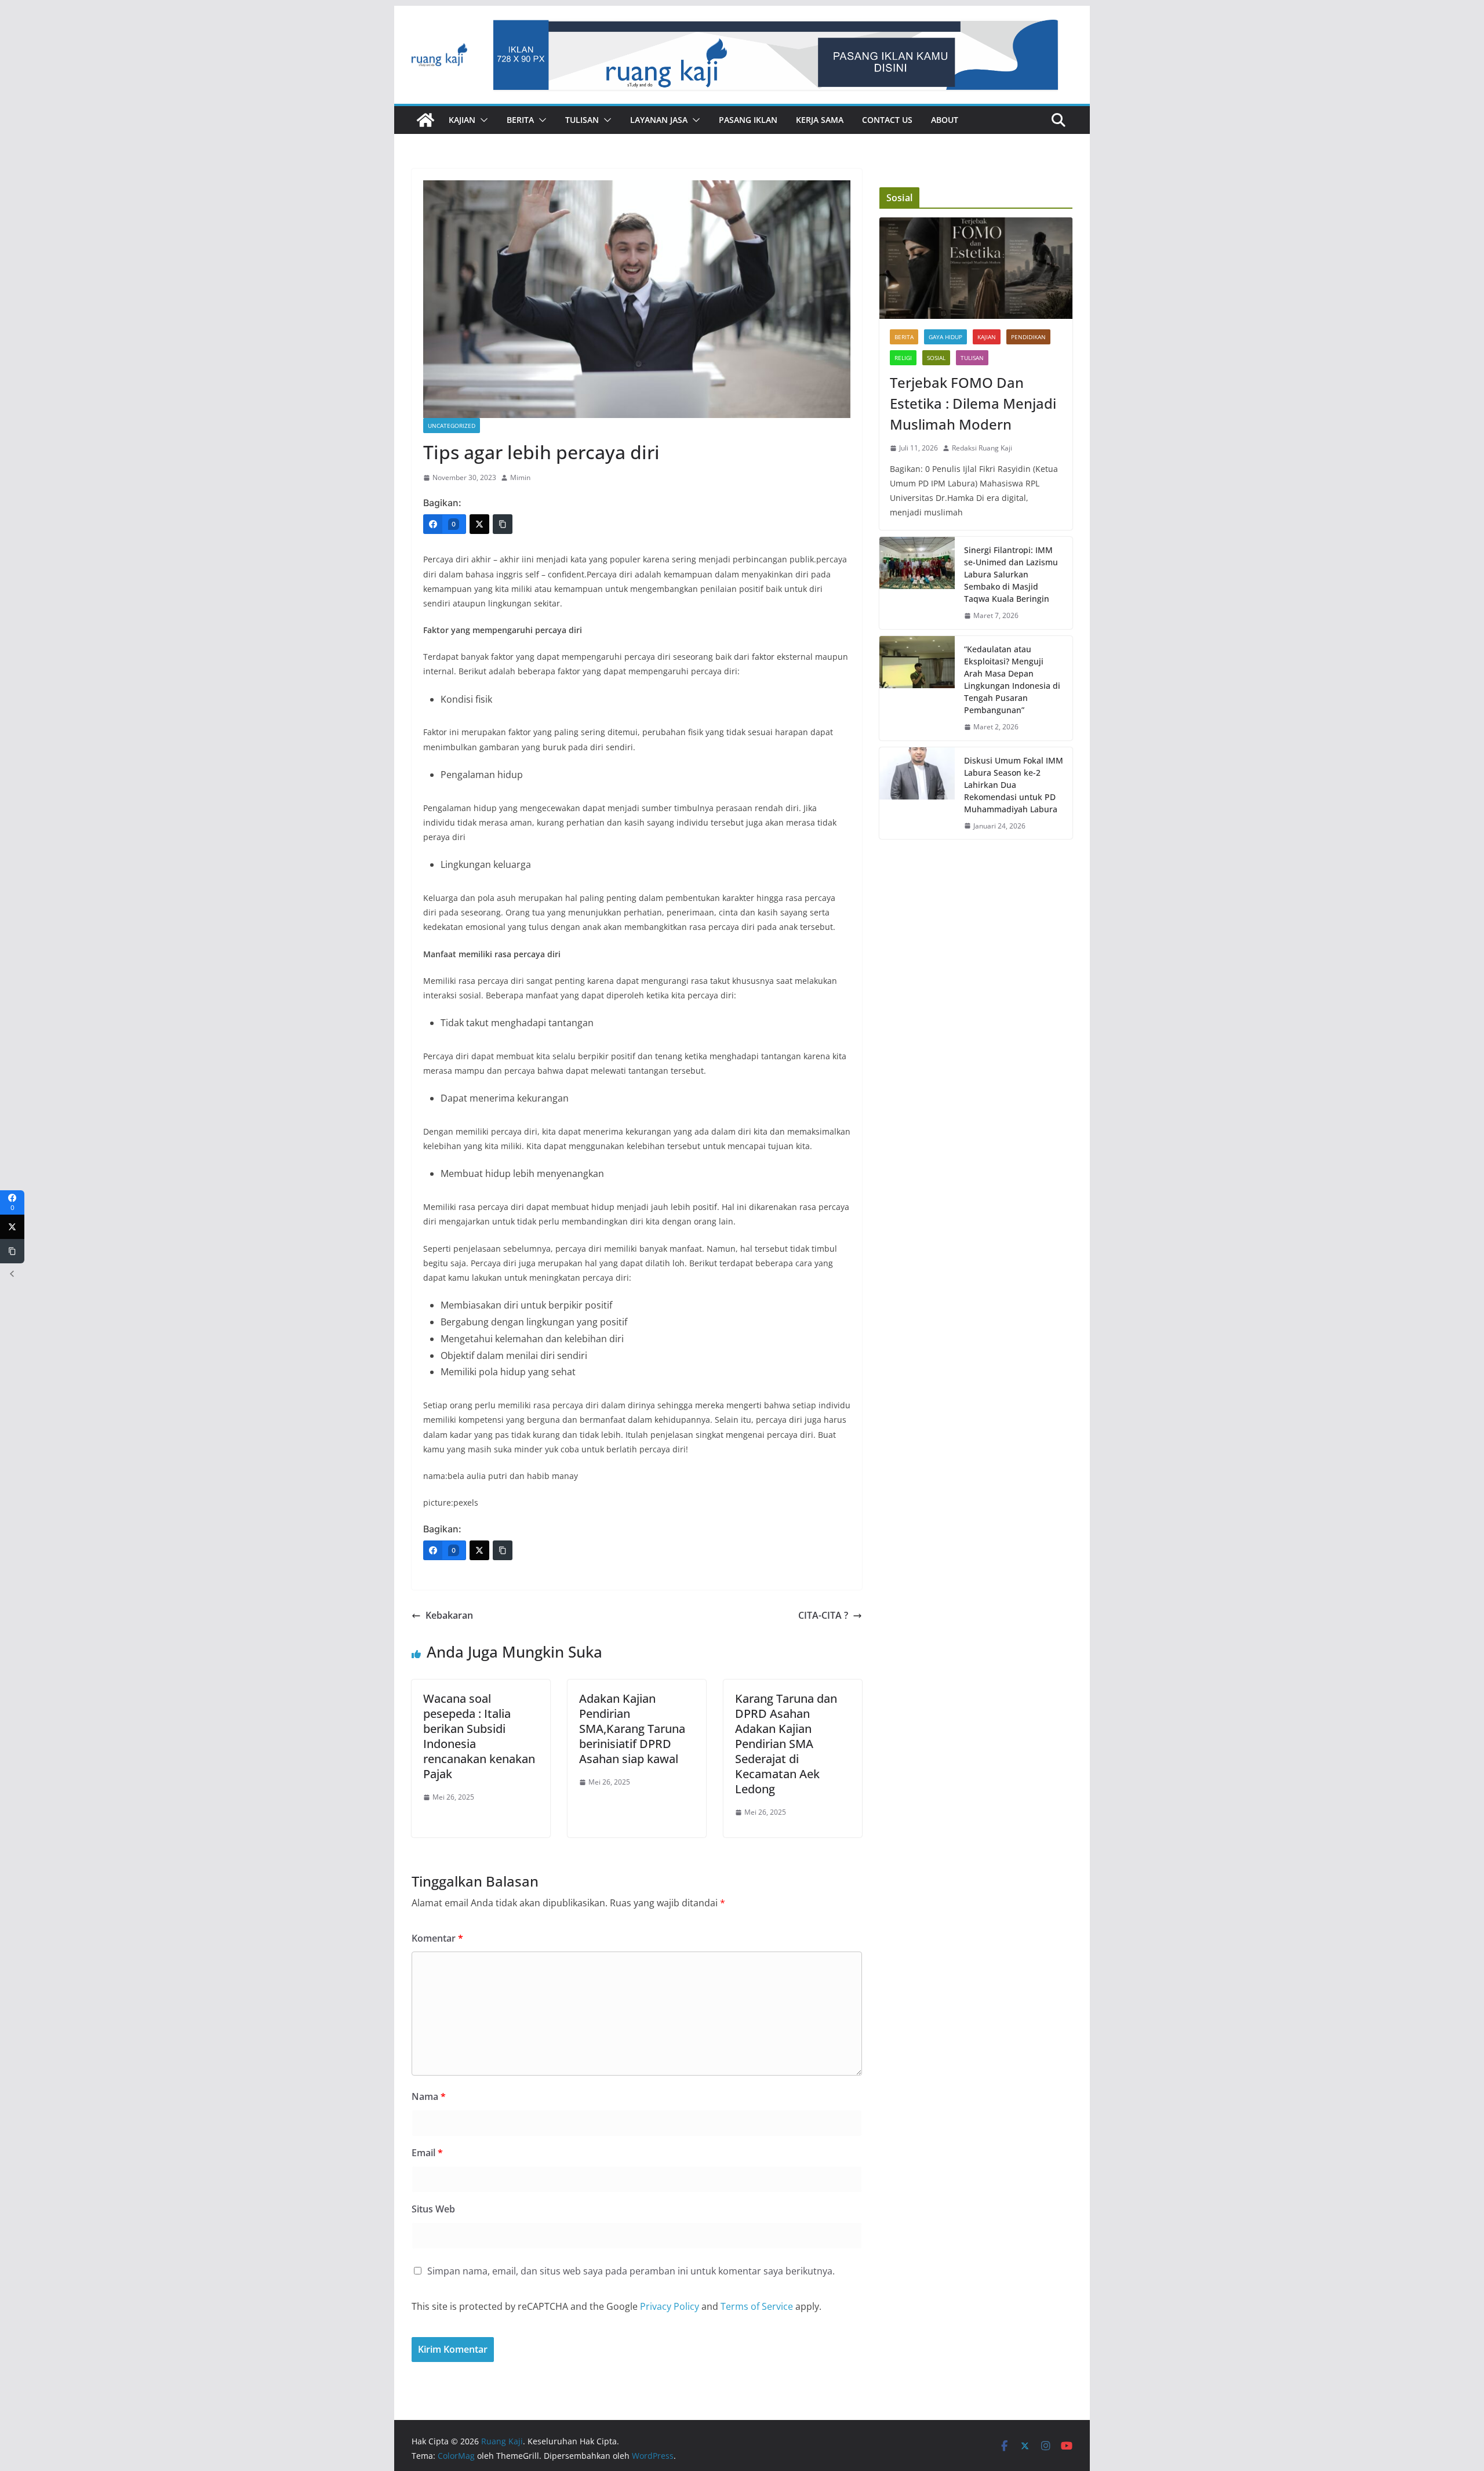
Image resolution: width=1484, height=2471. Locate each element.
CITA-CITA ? (823, 1615)
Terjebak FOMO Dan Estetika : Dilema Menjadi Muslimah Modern (973, 403)
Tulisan (582, 120)
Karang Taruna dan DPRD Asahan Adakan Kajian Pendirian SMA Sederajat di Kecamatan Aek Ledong (786, 1744)
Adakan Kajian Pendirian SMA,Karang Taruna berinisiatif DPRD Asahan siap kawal (632, 1729)
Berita (520, 120)
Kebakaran (449, 1615)
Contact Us (887, 120)
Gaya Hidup (945, 337)
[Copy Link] (503, 524)
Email (427, 2153)
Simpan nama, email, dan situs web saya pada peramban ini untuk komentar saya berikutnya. (631, 2271)
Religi (903, 358)
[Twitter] (479, 524)
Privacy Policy (670, 2306)
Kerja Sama (820, 120)
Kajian (462, 120)
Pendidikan (1028, 337)
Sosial (936, 358)
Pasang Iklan (748, 120)
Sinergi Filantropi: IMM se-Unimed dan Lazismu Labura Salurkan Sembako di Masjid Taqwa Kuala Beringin (1011, 574)
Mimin (520, 477)
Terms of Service (757, 2306)
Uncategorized (452, 426)
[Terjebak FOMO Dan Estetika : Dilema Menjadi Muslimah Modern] (976, 268)
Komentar (437, 1938)
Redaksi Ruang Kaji (982, 448)
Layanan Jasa (659, 120)
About (945, 120)
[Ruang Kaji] (425, 120)
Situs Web (433, 2209)
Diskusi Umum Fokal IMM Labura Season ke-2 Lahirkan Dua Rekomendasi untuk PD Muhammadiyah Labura (1014, 785)
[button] (482, 120)
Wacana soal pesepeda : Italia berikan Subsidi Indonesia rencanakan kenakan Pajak (479, 1736)
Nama (429, 2096)
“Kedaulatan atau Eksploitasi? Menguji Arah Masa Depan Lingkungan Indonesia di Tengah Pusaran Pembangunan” (1012, 679)
